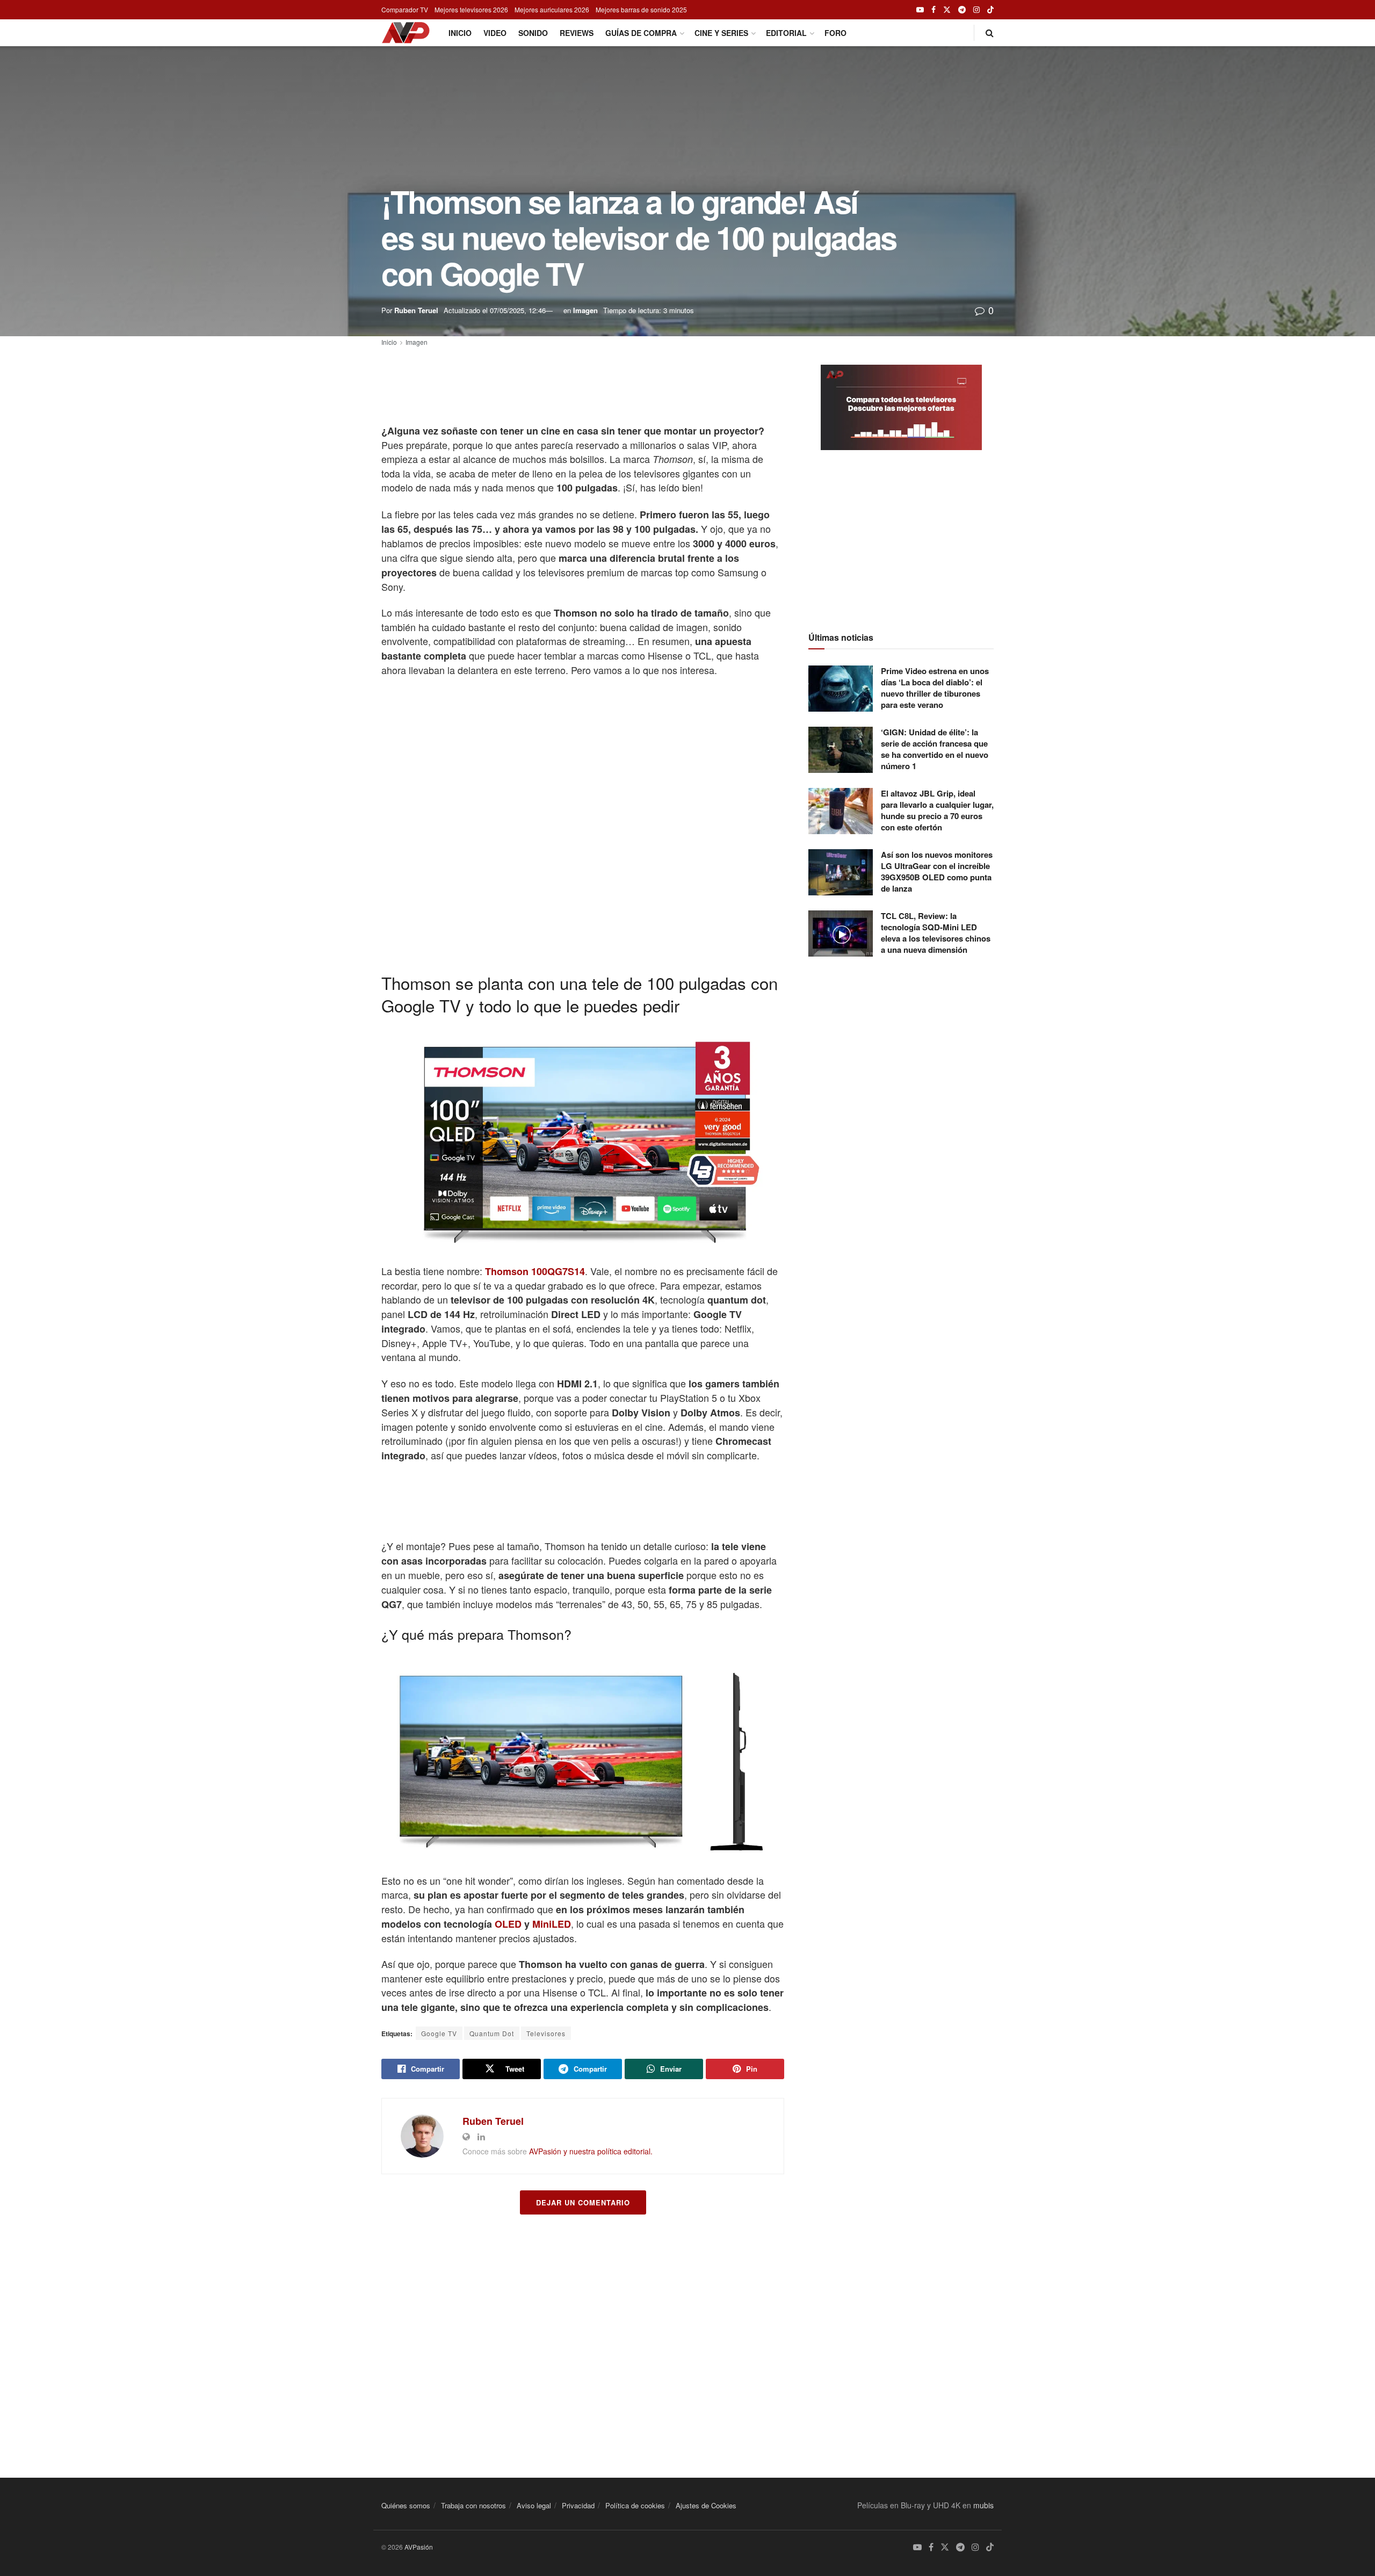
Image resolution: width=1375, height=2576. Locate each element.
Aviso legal (534, 2505)
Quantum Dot (492, 2033)
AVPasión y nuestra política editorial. (591, 2151)
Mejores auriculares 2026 (552, 9)
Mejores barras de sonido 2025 (641, 9)
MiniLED (552, 1924)
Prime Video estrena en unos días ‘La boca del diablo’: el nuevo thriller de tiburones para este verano (935, 688)
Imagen (585, 310)
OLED (508, 1924)
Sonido (533, 33)
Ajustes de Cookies (706, 2505)
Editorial (786, 33)
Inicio (460, 33)
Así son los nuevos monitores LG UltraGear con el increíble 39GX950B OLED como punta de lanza (937, 871)
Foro (835, 33)
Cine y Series (721, 33)
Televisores (546, 2033)
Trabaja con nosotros (473, 2505)
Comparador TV (405, 9)
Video (495, 33)
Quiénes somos (406, 2505)
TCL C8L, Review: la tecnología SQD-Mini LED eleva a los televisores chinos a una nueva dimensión (936, 933)
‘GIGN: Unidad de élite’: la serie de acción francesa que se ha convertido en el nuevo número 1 (935, 749)
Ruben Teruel (416, 310)
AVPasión (419, 2547)
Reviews (577, 33)
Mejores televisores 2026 (471, 9)
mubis (983, 2505)
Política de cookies (635, 2505)
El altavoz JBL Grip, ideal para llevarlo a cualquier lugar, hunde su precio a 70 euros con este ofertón (937, 810)
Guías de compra (641, 33)
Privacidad (578, 2505)
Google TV (439, 2033)
